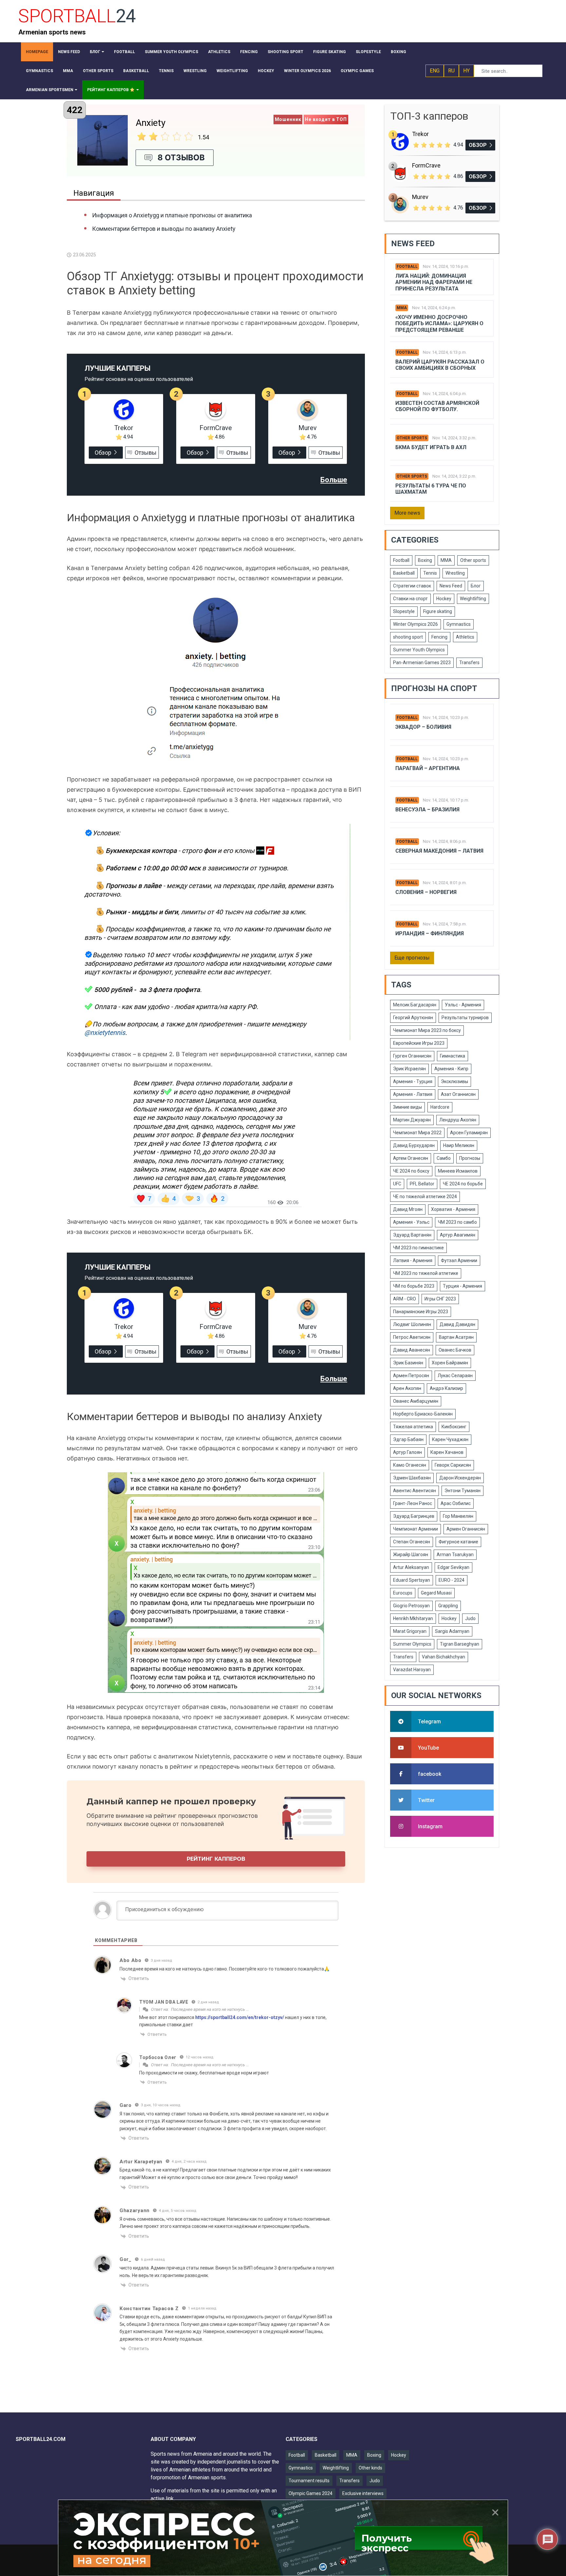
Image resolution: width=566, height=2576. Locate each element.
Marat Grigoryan (410, 1631)
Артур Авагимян (458, 1235)
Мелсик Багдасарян (415, 1005)
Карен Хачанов (447, 1452)
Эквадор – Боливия (423, 727)
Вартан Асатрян (456, 1337)
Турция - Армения (462, 1286)
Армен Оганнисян (466, 1529)
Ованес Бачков (455, 1350)
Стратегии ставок (412, 586)
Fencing (439, 637)
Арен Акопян (407, 1388)
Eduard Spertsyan (412, 1580)
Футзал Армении (459, 1260)
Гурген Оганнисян (412, 1056)
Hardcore (440, 1107)
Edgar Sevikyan (453, 1567)
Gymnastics (459, 624)
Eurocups (403, 1593)
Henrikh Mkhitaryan (413, 1618)
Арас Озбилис (456, 1503)
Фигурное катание (458, 1542)
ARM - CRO (405, 1299)
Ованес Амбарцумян (416, 1401)
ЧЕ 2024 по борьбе (463, 1184)
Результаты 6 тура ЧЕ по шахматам (431, 489)
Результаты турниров (465, 1018)
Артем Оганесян (411, 1158)
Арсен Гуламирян (469, 1133)
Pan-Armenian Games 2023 (422, 663)
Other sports (412, 438)
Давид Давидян (457, 1324)
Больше (334, 480)
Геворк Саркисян (453, 1465)
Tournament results (309, 2481)
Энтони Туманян (462, 1491)
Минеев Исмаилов (458, 1171)
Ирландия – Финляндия (430, 933)
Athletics (465, 637)
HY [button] (466, 71)
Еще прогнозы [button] (412, 958)
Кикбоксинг (454, 1427)
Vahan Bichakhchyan (443, 1657)
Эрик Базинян (408, 1363)
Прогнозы (470, 1158)
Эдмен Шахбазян (412, 1478)
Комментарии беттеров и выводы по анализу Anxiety (164, 229)
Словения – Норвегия (426, 892)
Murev (308, 428)
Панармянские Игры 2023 (421, 1312)
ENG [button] (435, 71)
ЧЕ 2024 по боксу (411, 1171)
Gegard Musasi (436, 1593)
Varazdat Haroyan (412, 1670)
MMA (402, 308)
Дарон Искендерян (460, 1478)
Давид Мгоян (408, 1209)
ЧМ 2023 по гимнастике (418, 1248)
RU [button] (451, 71)
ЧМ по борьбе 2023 (414, 1286)
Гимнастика (453, 1056)
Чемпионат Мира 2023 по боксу (427, 1030)
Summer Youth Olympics (419, 650)
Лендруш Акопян (458, 1120)
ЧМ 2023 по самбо (457, 1222)
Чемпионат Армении (415, 1529)
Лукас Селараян (455, 1376)
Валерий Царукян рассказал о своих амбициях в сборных (440, 365)
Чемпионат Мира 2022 (417, 1133)
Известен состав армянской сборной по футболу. (437, 406)
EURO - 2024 (452, 1580)
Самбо (444, 1158)
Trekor (124, 428)
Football (407, 267)
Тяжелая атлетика (413, 1427)
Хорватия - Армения (453, 1209)
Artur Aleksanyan (411, 1567)
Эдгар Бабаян (408, 1439)
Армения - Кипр (451, 1069)
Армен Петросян (411, 1376)
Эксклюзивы (454, 1081)
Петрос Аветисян (412, 1337)
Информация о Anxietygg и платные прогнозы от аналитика (172, 215)
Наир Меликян (459, 1145)
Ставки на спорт (410, 599)
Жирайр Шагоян (411, 1555)
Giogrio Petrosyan (411, 1606)
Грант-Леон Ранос (413, 1503)
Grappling (448, 1606)
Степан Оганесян (412, 1542)
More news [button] (407, 513)
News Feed (451, 586)
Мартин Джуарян (412, 1120)
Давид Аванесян (412, 1350)
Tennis (430, 573)
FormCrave (216, 428)
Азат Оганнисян (458, 1094)
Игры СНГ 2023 (440, 1299)
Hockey (444, 599)
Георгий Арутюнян (413, 1018)
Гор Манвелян (458, 1516)
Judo (470, 1618)
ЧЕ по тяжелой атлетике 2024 (425, 1197)
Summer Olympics (412, 1644)
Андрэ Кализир (446, 1388)
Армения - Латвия (413, 1094)
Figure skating (438, 611)
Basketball (404, 573)
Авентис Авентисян (415, 1491)
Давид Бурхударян (414, 1145)
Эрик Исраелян (409, 1069)
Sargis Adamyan (452, 1631)
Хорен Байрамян (450, 1363)
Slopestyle (404, 611)
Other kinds (370, 2468)
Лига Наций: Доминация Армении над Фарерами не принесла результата (434, 282)
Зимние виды (407, 1107)
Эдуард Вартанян (412, 1235)
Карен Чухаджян (450, 1439)
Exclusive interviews (363, 2493)
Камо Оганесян (410, 1465)
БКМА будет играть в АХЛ (431, 447)
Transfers (469, 663)
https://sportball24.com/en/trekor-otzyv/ (240, 2017)
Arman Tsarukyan (455, 1555)
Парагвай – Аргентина (428, 768)
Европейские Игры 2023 (419, 1043)
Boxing (425, 560)
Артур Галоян (407, 1452)
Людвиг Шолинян (412, 1324)
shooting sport (408, 637)
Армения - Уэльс (411, 1222)
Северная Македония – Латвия (439, 851)
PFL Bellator (422, 1184)
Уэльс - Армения (463, 1005)
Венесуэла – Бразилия (427, 810)
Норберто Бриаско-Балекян (423, 1414)
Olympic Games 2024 (311, 2493)
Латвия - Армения (413, 1260)
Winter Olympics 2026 (415, 624)
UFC (397, 1184)
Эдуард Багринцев (414, 1516)
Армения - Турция (413, 1081)
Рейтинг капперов (216, 1859)
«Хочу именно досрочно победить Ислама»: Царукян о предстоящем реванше (439, 323)
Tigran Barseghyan (460, 1644)
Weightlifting (473, 599)
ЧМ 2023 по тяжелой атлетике (426, 1273)
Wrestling (455, 573)
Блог (476, 586)
